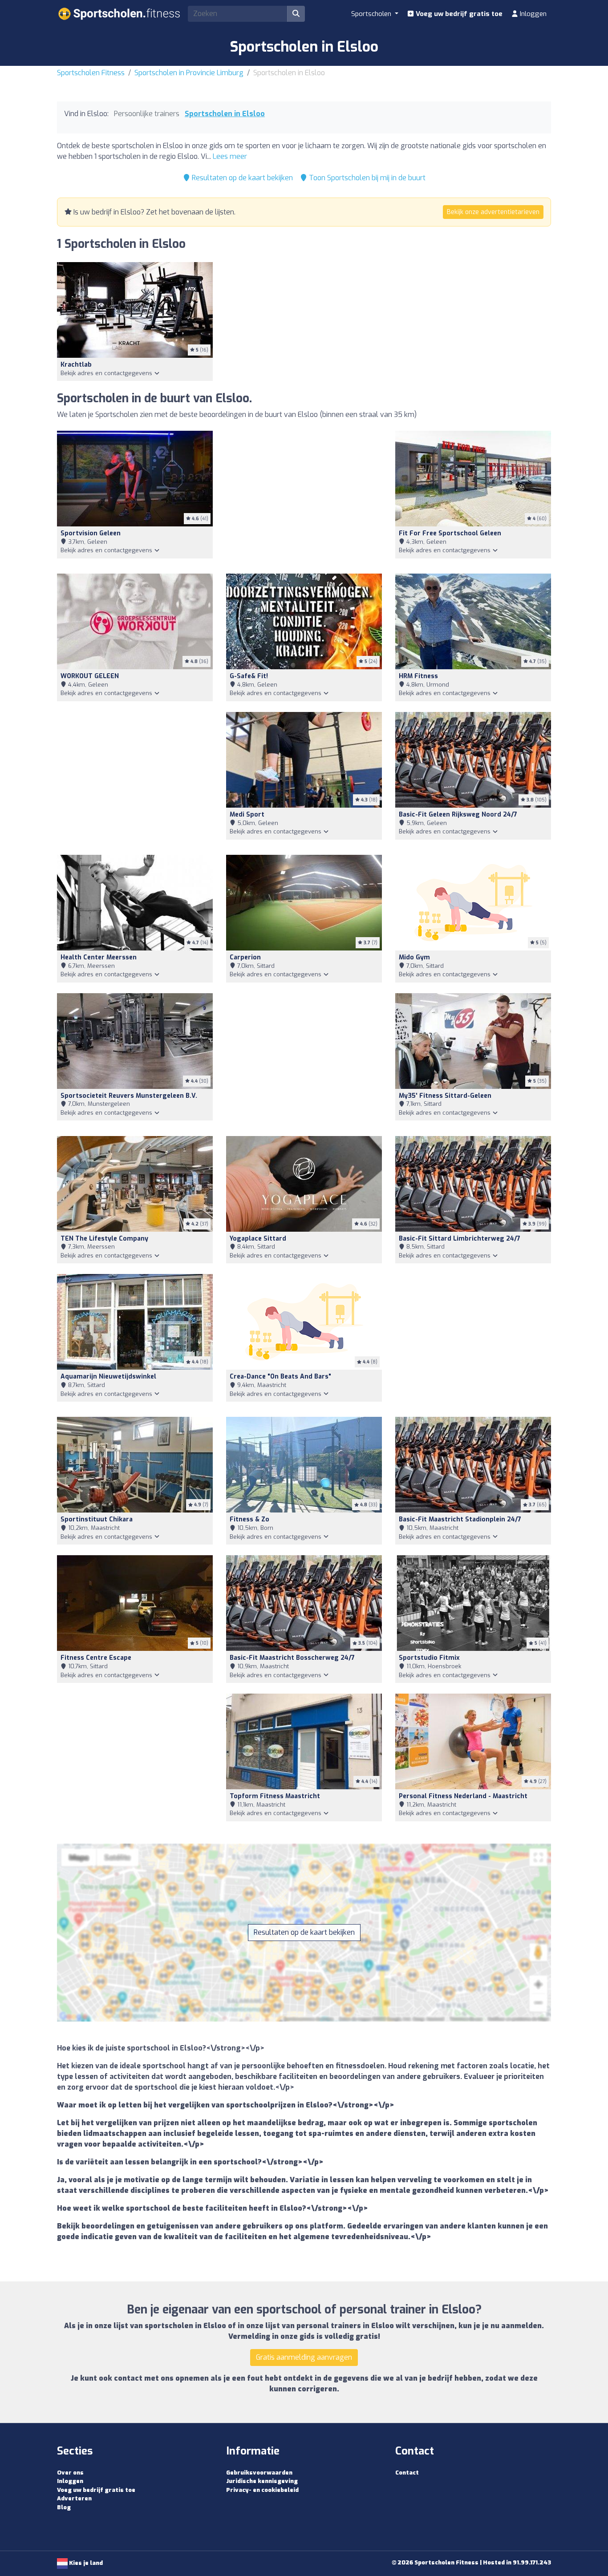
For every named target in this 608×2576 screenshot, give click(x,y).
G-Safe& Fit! (249, 676)
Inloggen (532, 14)
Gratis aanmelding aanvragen (304, 2357)
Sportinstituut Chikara (97, 1519)
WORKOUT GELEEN (90, 676)
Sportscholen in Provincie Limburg (189, 73)
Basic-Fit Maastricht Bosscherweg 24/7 (292, 1658)
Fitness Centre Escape (96, 1658)
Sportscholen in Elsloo (225, 114)
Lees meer (230, 156)
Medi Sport (247, 815)
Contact (407, 2473)
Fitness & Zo (249, 1519)
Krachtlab (76, 365)
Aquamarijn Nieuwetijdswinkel (108, 1377)
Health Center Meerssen (99, 957)
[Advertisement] (304, 497)
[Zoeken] (296, 14)
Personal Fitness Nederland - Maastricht (463, 1796)
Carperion (245, 957)
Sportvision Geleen (91, 533)
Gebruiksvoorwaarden (259, 2473)
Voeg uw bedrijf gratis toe (458, 14)
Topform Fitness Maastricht (275, 1796)
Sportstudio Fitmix (429, 1658)
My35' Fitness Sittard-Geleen (445, 1096)
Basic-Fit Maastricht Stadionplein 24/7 (460, 1519)
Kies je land (85, 2563)
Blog (64, 2507)
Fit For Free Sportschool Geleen (450, 533)
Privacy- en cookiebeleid (262, 2490)
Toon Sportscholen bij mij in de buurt (366, 178)
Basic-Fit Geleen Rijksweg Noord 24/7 (458, 815)
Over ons (70, 2473)
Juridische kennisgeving (262, 2481)
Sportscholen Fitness (91, 73)
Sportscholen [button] (372, 14)
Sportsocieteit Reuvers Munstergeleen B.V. (129, 1096)
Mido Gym (414, 957)
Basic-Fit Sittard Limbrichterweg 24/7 (460, 1239)
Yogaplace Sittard (258, 1239)
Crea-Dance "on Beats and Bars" (280, 1377)
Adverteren (74, 2498)
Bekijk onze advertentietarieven (493, 212)
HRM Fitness (418, 676)
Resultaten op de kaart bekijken (241, 178)
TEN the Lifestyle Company (104, 1239)
